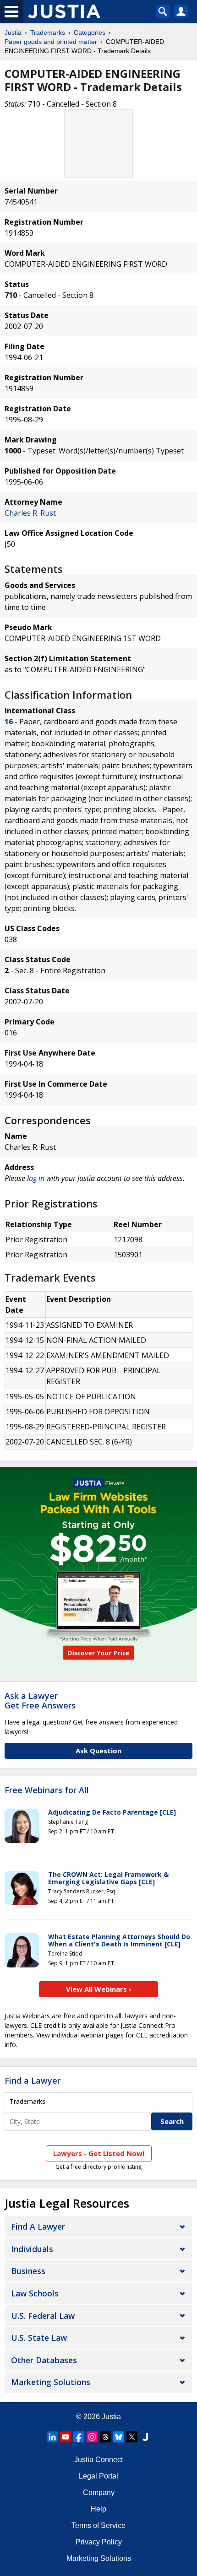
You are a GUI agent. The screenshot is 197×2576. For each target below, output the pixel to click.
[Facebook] (79, 2437)
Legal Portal (98, 2476)
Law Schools (35, 2293)
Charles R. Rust (30, 513)
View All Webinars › (99, 1989)
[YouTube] (66, 2437)
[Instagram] (92, 2437)
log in (36, 1178)
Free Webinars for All (47, 1790)
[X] (132, 2437)
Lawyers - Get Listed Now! (99, 2153)
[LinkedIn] (52, 2437)
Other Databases (44, 2360)
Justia (13, 32)
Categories (90, 32)
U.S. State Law (39, 2338)
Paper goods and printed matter (51, 42)
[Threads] (105, 2437)
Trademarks (48, 32)
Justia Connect (98, 2460)
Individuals (32, 2249)
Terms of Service (98, 2525)
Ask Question (98, 1751)
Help (98, 2509)
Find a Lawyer (33, 2080)
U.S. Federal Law (43, 2316)
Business (28, 2271)
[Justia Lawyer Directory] (145, 2437)
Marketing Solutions (51, 2382)
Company (99, 2492)
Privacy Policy (99, 2542)
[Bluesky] (119, 2437)
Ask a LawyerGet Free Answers (40, 1701)
